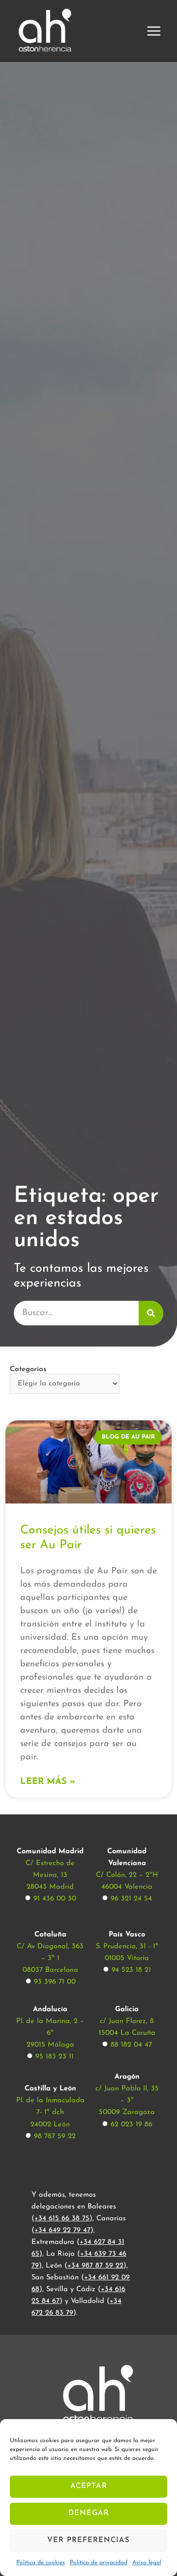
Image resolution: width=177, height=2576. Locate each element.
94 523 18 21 (131, 1970)
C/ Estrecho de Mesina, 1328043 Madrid (50, 1875)
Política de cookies (41, 2563)
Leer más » (48, 1782)
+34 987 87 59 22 (95, 2266)
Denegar (89, 2513)
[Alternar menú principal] (154, 31)
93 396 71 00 (55, 1982)
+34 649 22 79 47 (62, 2230)
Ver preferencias (88, 2540)
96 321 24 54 (131, 1899)
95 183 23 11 (55, 2057)
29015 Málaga (50, 2045)
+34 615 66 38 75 (62, 2219)
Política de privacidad (99, 2563)
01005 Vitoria (127, 1958)
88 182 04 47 (131, 2045)
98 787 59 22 (55, 2136)
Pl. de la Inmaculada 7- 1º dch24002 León (50, 2112)
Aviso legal (147, 2563)
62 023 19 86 (132, 2125)
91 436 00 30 (55, 1899)
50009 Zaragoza (127, 2112)
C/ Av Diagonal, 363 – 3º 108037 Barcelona (50, 1958)
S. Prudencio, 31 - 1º (127, 1947)
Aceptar (89, 2486)
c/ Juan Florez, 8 (127, 2021)
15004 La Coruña (127, 2033)
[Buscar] (151, 1313)
